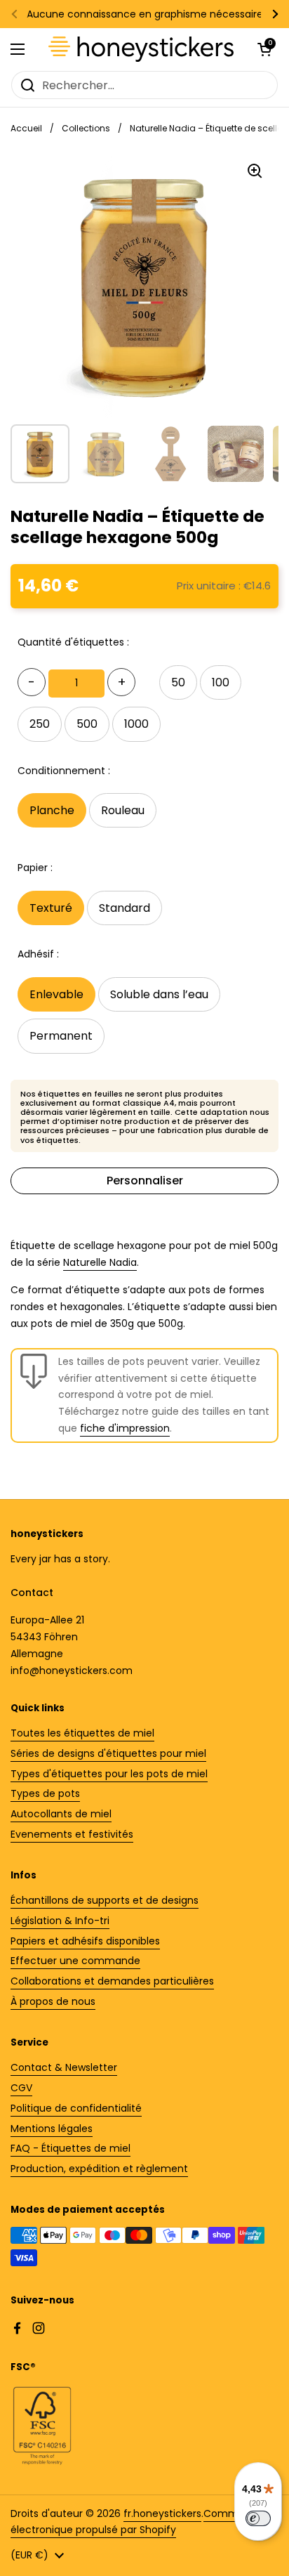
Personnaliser (145, 1181)
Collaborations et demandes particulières (112, 1981)
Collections (86, 128)
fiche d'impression (125, 1428)
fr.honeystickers (162, 2513)
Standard (125, 908)
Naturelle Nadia (100, 1262)
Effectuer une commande (75, 1961)
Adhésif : (38, 954)
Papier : (35, 868)
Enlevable (56, 994)
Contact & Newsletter (64, 2067)
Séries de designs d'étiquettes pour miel (108, 1753)
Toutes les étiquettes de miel (82, 1733)
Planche (52, 810)
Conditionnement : (64, 771)
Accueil (26, 128)
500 (87, 724)
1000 (136, 724)
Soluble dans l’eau (159, 994)
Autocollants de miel (61, 1814)
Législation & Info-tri (60, 1921)
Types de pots (45, 1793)
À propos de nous (53, 2001)
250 (40, 724)
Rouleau (123, 810)
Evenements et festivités (72, 1834)
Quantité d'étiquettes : (73, 642)
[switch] (258, 2518)
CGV (21, 2088)
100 (221, 682)
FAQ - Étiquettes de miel (70, 2148)
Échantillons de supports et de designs (105, 1900)
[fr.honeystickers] (141, 49)
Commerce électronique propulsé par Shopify (136, 2522)
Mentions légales (52, 2129)
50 (178, 682)
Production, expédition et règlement (99, 2169)
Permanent (61, 1036)
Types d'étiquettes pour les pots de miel (109, 1774)
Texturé (51, 908)
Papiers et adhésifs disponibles (85, 1941)
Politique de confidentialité (76, 2108)
